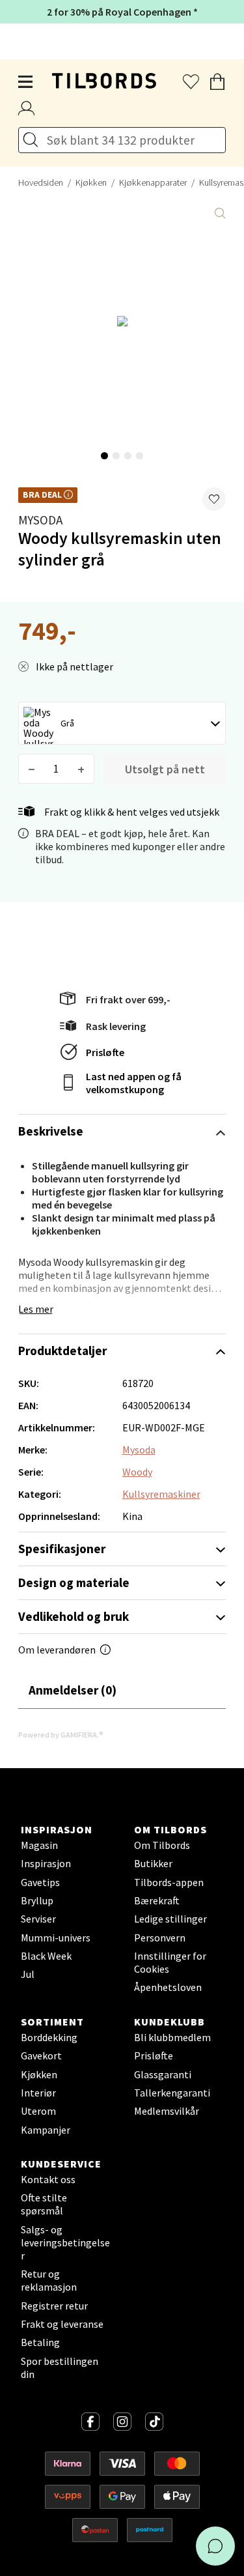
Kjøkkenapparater (153, 182)
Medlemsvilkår (167, 2111)
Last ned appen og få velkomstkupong (134, 1083)
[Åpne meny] (26, 82)
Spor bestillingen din (60, 2368)
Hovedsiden (41, 182)
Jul (28, 1974)
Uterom (38, 2111)
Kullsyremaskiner (161, 1494)
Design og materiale (74, 1582)
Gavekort (41, 2055)
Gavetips (40, 1882)
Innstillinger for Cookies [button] (170, 1962)
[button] (214, 499)
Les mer (36, 1309)
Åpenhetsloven (168, 1987)
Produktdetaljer (62, 1351)
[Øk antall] (81, 769)
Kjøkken (91, 182)
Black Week (46, 1956)
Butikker (153, 1863)
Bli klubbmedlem (172, 2037)
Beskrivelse (51, 1131)
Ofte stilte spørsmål (44, 2204)
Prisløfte (105, 1052)
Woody (137, 1472)
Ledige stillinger (170, 1919)
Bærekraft (157, 1900)
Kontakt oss (48, 2179)
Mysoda (40, 520)
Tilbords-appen (169, 1882)
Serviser (38, 1919)
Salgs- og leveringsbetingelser (65, 2242)
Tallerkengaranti (172, 2093)
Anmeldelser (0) (73, 1690)
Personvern (160, 1938)
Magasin (39, 1845)
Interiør (38, 2093)
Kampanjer (46, 2130)
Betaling (40, 2342)
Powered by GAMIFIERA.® (61, 1735)
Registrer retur (54, 2306)
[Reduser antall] (32, 769)
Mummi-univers (56, 1938)
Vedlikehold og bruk (74, 1616)
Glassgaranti (163, 2074)
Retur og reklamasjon (49, 2280)
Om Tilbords (162, 1845)
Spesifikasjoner (62, 1549)
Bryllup (37, 1900)
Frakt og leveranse (62, 2324)
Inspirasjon (46, 1863)
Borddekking (49, 2037)
